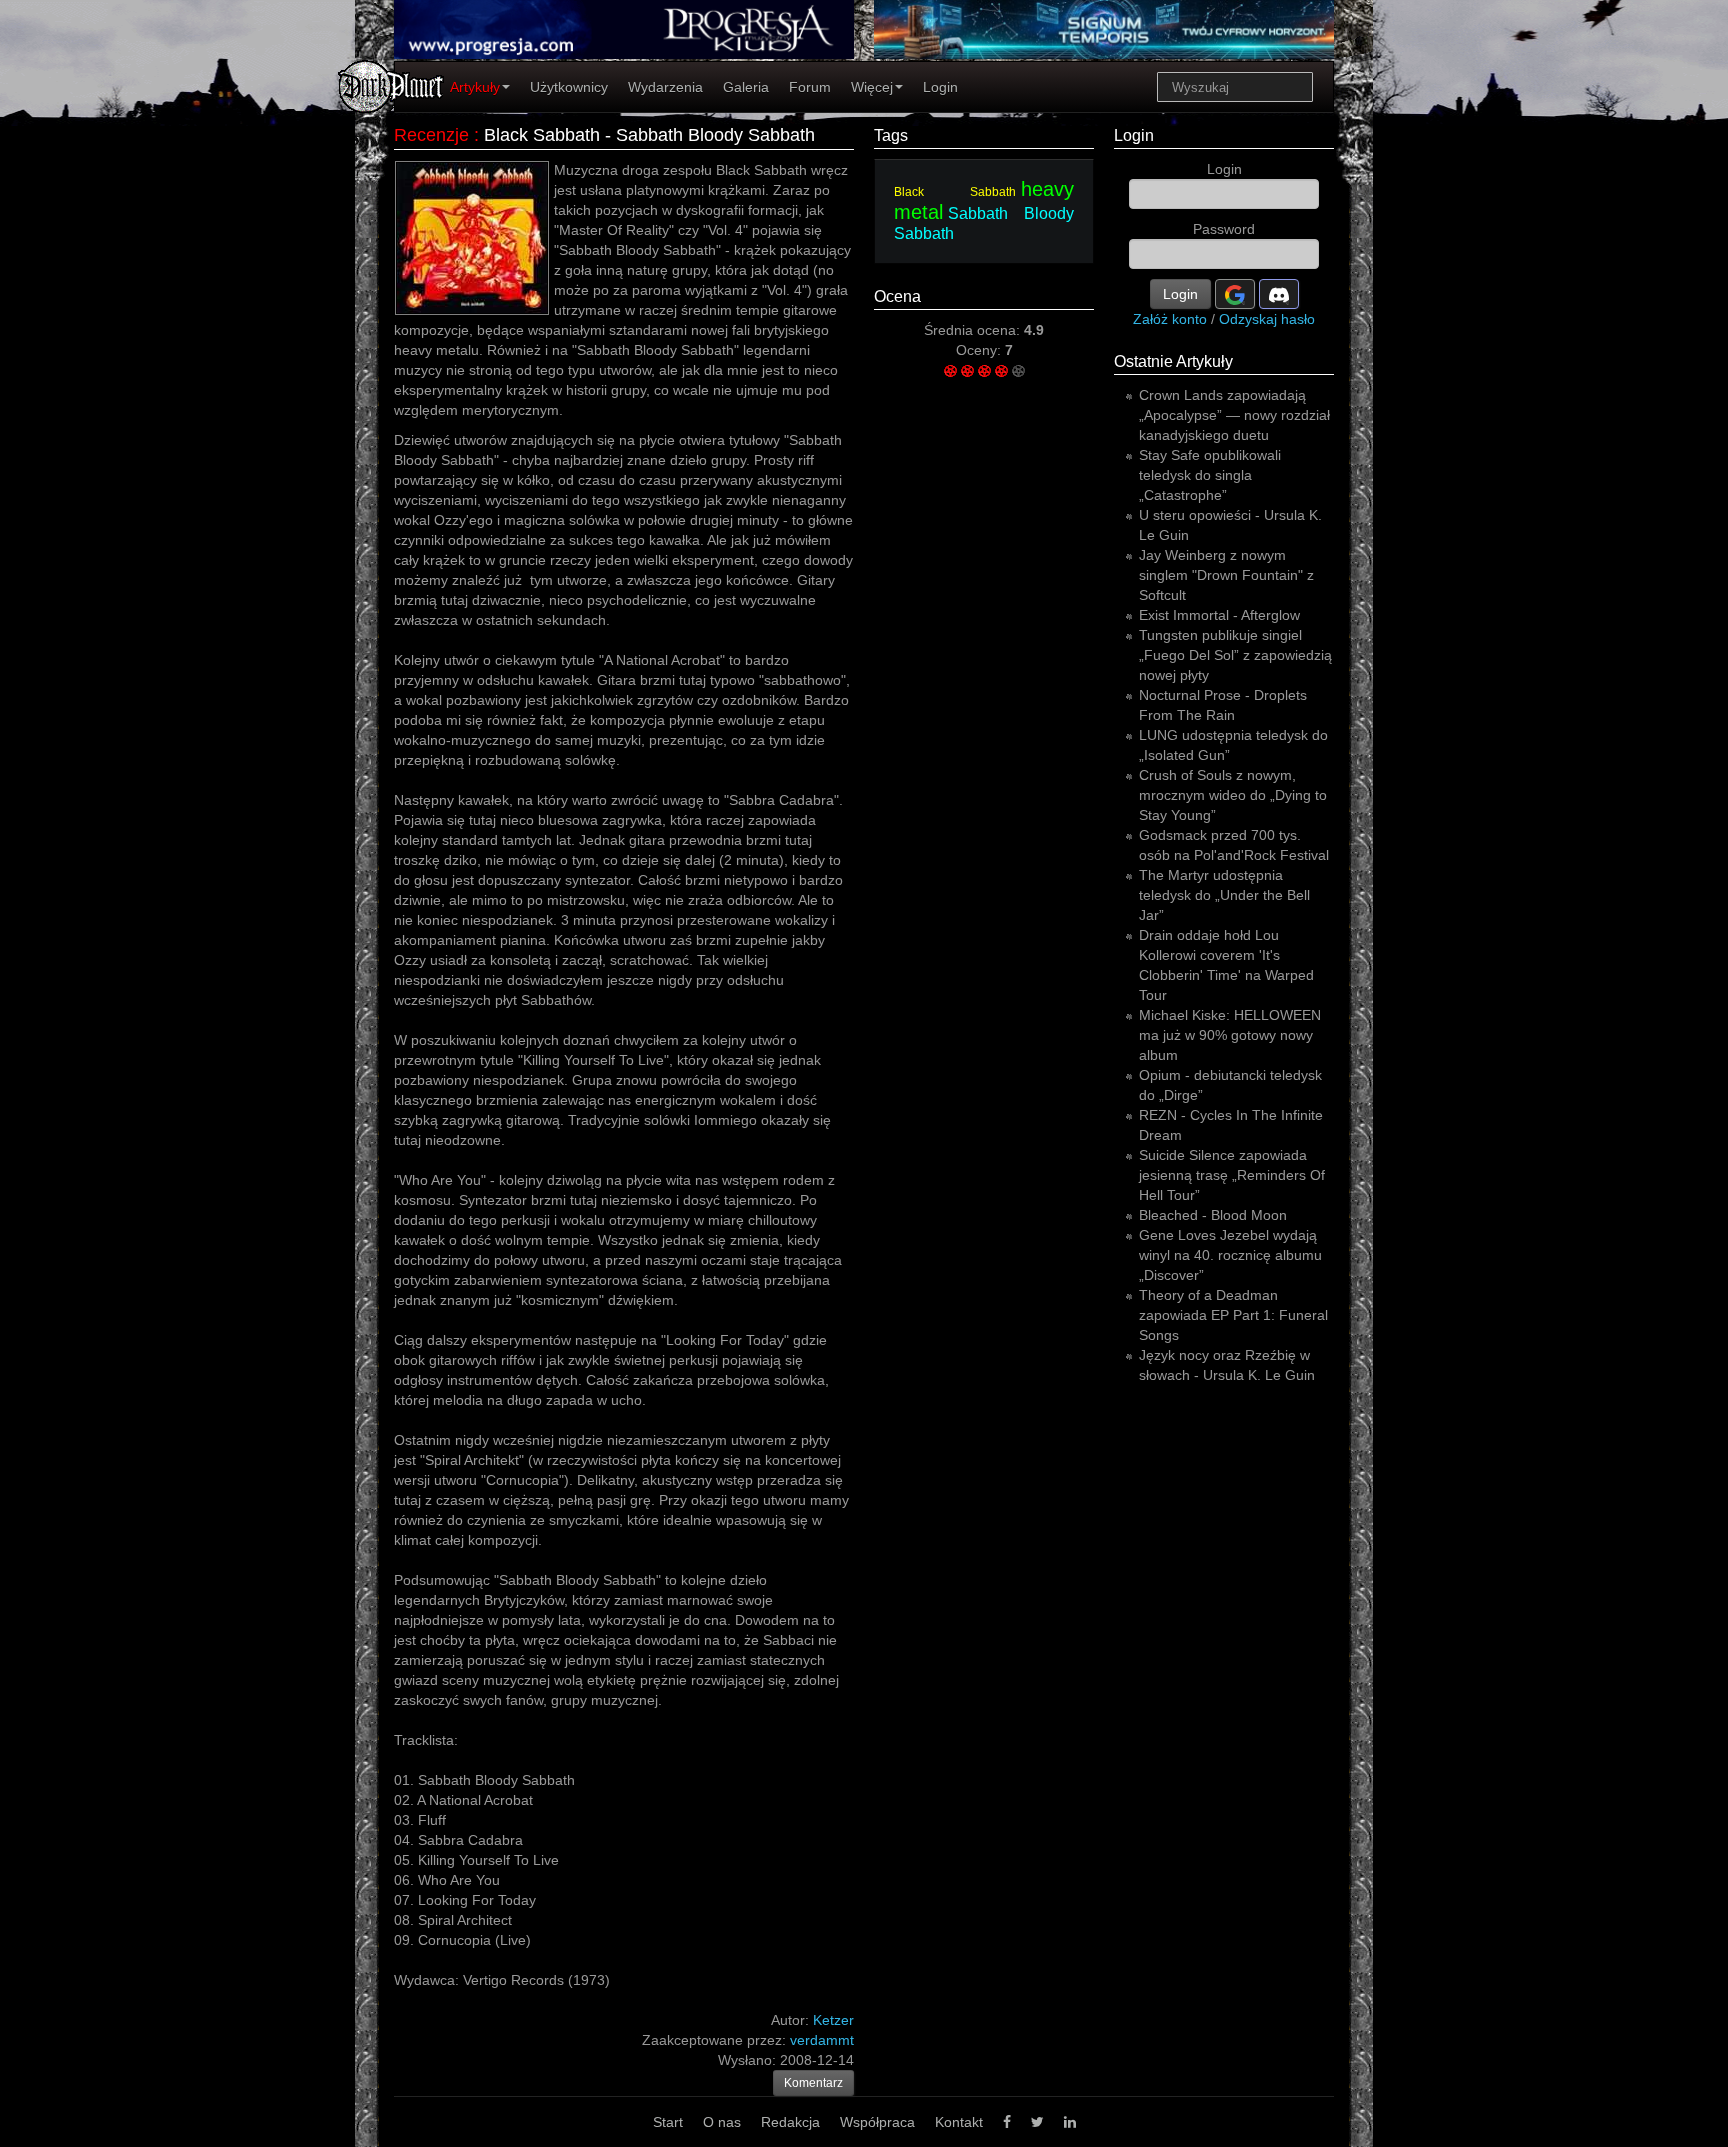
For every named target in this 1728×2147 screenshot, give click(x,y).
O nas (722, 2122)
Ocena (897, 296)
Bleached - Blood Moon (1213, 1215)
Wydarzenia (665, 87)
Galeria (746, 87)
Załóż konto (1170, 319)
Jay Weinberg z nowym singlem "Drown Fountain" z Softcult (1226, 575)
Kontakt (959, 2122)
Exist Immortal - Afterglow (1219, 615)
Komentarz (813, 2083)
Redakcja (790, 2122)
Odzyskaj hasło (1267, 319)
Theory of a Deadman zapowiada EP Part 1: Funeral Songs (1233, 1315)
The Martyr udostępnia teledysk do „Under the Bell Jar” (1224, 895)
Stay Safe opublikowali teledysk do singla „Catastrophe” (1210, 475)
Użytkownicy (569, 87)
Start (668, 2122)
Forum (810, 87)
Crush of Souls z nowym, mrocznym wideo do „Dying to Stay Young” (1233, 795)
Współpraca (877, 2122)
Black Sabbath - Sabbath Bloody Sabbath (649, 135)
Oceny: (980, 350)
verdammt (822, 2040)
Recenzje (431, 135)
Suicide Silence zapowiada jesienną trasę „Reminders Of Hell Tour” (1232, 1175)
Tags (891, 135)
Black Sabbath (955, 192)
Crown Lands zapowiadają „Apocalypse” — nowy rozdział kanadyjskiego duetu (1234, 415)
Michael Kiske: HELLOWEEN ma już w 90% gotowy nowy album (1230, 1035)
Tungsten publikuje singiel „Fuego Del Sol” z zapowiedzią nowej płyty (1235, 655)
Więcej (872, 87)
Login (940, 87)
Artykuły (475, 87)
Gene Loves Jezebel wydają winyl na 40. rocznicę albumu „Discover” (1230, 1255)
